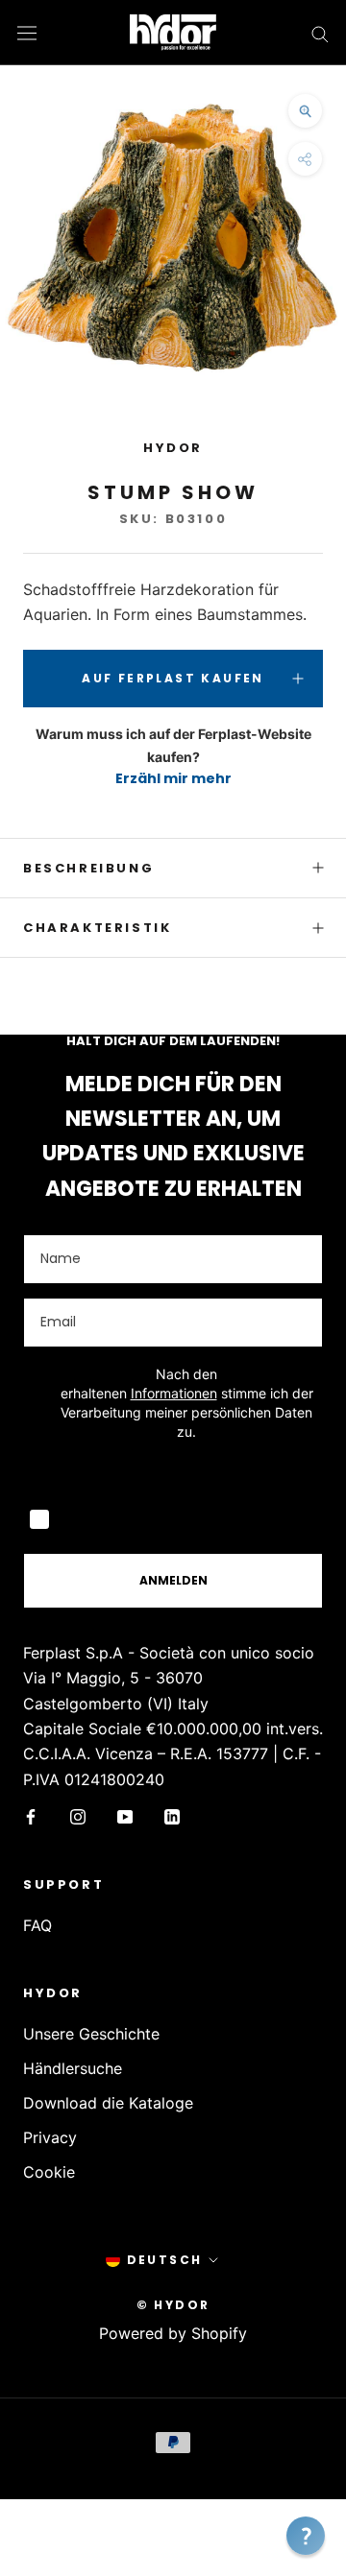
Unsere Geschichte (91, 2034)
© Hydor (173, 2305)
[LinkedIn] (172, 1815)
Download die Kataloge (108, 2103)
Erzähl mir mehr (173, 778)
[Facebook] (31, 1815)
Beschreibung (88, 868)
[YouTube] (125, 1815)
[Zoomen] (305, 111)
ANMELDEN (173, 1580)
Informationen (174, 1393)
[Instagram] (78, 1815)
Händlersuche (73, 2068)
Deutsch (165, 2260)
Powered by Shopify (173, 2333)
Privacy (50, 2137)
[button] (306, 2536)
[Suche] (320, 33)
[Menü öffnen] (27, 32)
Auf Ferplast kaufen (173, 678)
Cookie (49, 2172)
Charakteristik (97, 928)
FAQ (37, 1925)
